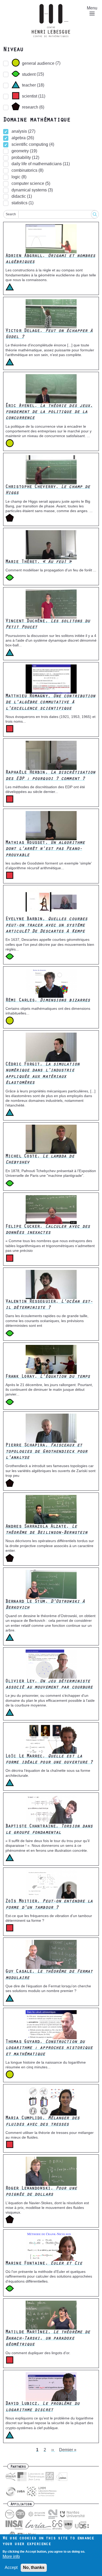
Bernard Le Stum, (45, 1605)
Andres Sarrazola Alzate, (46, 1530)
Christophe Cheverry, (48, 490)
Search (11, 214)
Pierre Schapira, (46, 1452)
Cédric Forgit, (42, 1074)
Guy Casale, (49, 1975)
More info (11, 2556)
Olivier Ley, (49, 1685)
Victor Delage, (49, 334)
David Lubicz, (42, 2407)
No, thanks (34, 2567)
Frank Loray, (48, 1377)
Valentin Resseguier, (49, 1305)
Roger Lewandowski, (41, 2192)
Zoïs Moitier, (49, 1905)
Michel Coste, (40, 1160)
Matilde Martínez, (48, 2339)
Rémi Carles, (48, 1001)
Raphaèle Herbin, (50, 776)
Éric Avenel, (49, 412)
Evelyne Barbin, (46, 925)
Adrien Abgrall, (50, 259)
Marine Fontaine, (44, 2264)
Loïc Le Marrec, (49, 1760)
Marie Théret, (39, 562)
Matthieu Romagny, (50, 703)
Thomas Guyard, (49, 2048)
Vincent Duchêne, (48, 624)
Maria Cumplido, (42, 2121)
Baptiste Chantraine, (49, 1830)
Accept (11, 2567)
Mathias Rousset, (45, 849)
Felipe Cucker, (48, 1230)
